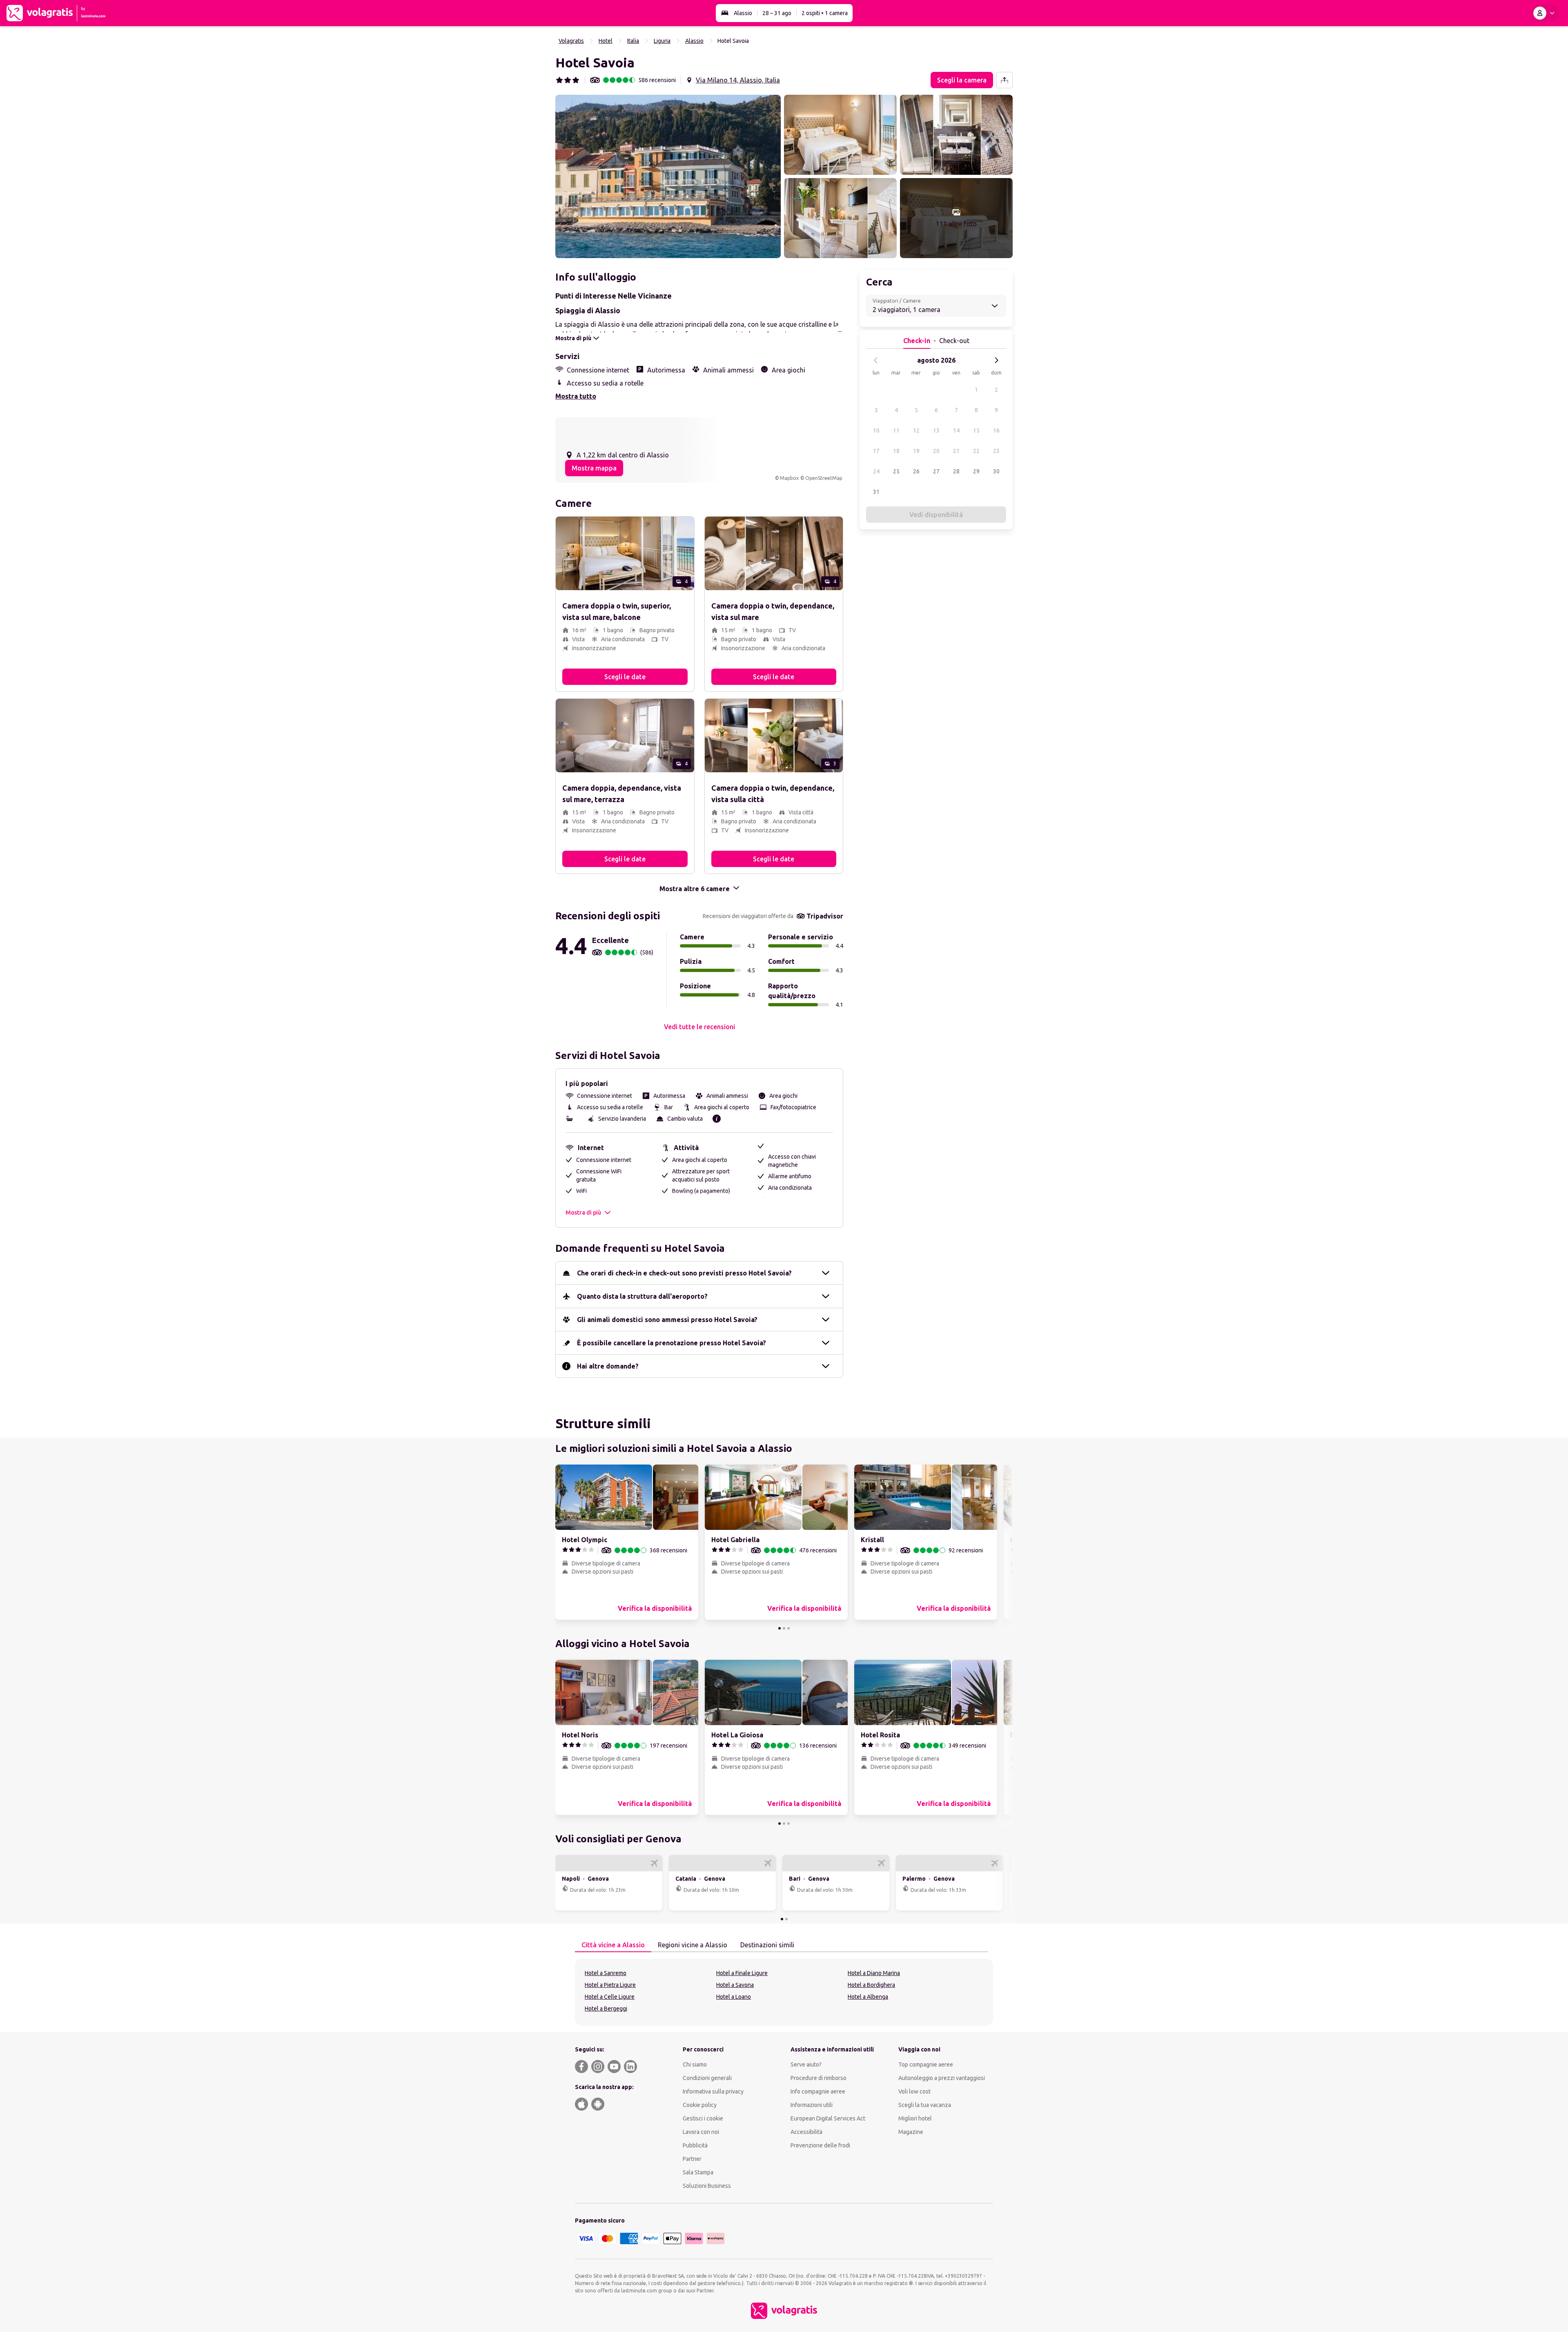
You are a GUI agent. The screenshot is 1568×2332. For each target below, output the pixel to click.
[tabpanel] (784, 1992)
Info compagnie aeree (818, 2091)
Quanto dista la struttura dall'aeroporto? (642, 1296)
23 (996, 451)
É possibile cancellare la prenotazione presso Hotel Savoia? (672, 1343)
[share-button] (1004, 80)
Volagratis (571, 41)
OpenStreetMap (824, 478)
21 (956, 451)
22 (976, 451)
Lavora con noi (701, 2132)
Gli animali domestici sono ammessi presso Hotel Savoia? (667, 1320)
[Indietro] (876, 360)
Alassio (743, 13)
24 (876, 471)
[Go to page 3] (788, 1628)
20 (936, 451)
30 (996, 471)
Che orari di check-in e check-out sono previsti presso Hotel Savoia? (684, 1273)
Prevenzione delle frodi (820, 2145)
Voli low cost (914, 2091)
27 (936, 471)
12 (916, 430)
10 (876, 430)
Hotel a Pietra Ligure (610, 1985)
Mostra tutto (576, 396)
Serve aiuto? (806, 2064)
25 (896, 471)
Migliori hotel (915, 2118)
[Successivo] (996, 360)
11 (896, 430)
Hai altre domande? (608, 1366)
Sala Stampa (698, 2172)
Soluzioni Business (707, 2186)
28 (956, 471)
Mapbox (789, 478)
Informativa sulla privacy (713, 2091)
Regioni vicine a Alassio (693, 1945)
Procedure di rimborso (819, 2078)
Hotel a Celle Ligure (610, 1997)
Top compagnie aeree (926, 2064)
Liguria (662, 41)
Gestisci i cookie (703, 2118)
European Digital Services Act (828, 2118)
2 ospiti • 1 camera (825, 13)
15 (976, 430)
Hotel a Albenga (868, 1997)
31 (876, 492)
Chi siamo (695, 2064)
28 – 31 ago (777, 13)
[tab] (613, 1945)
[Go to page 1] (780, 1628)
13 (936, 430)
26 (916, 471)
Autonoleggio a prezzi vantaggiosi (942, 2078)
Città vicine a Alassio (613, 1945)
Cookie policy (700, 2105)
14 (956, 430)
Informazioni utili (812, 2105)
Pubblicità (695, 2145)
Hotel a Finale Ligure (742, 1973)
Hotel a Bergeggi (606, 2009)
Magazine (911, 2132)
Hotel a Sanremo (606, 1973)
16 (996, 430)
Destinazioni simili (767, 1945)
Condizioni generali (707, 2078)
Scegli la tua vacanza (925, 2105)
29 (976, 471)
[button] (668, 176)
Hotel (606, 41)
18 (896, 451)
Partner (692, 2159)
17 (876, 451)
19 (916, 451)
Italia (633, 41)
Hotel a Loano (734, 1997)
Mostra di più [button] (583, 1213)
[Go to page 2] (784, 1628)
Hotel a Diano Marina (874, 1973)
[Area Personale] (1546, 13)
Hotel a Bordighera (871, 1985)
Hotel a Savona (735, 1985)
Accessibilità (806, 2132)
